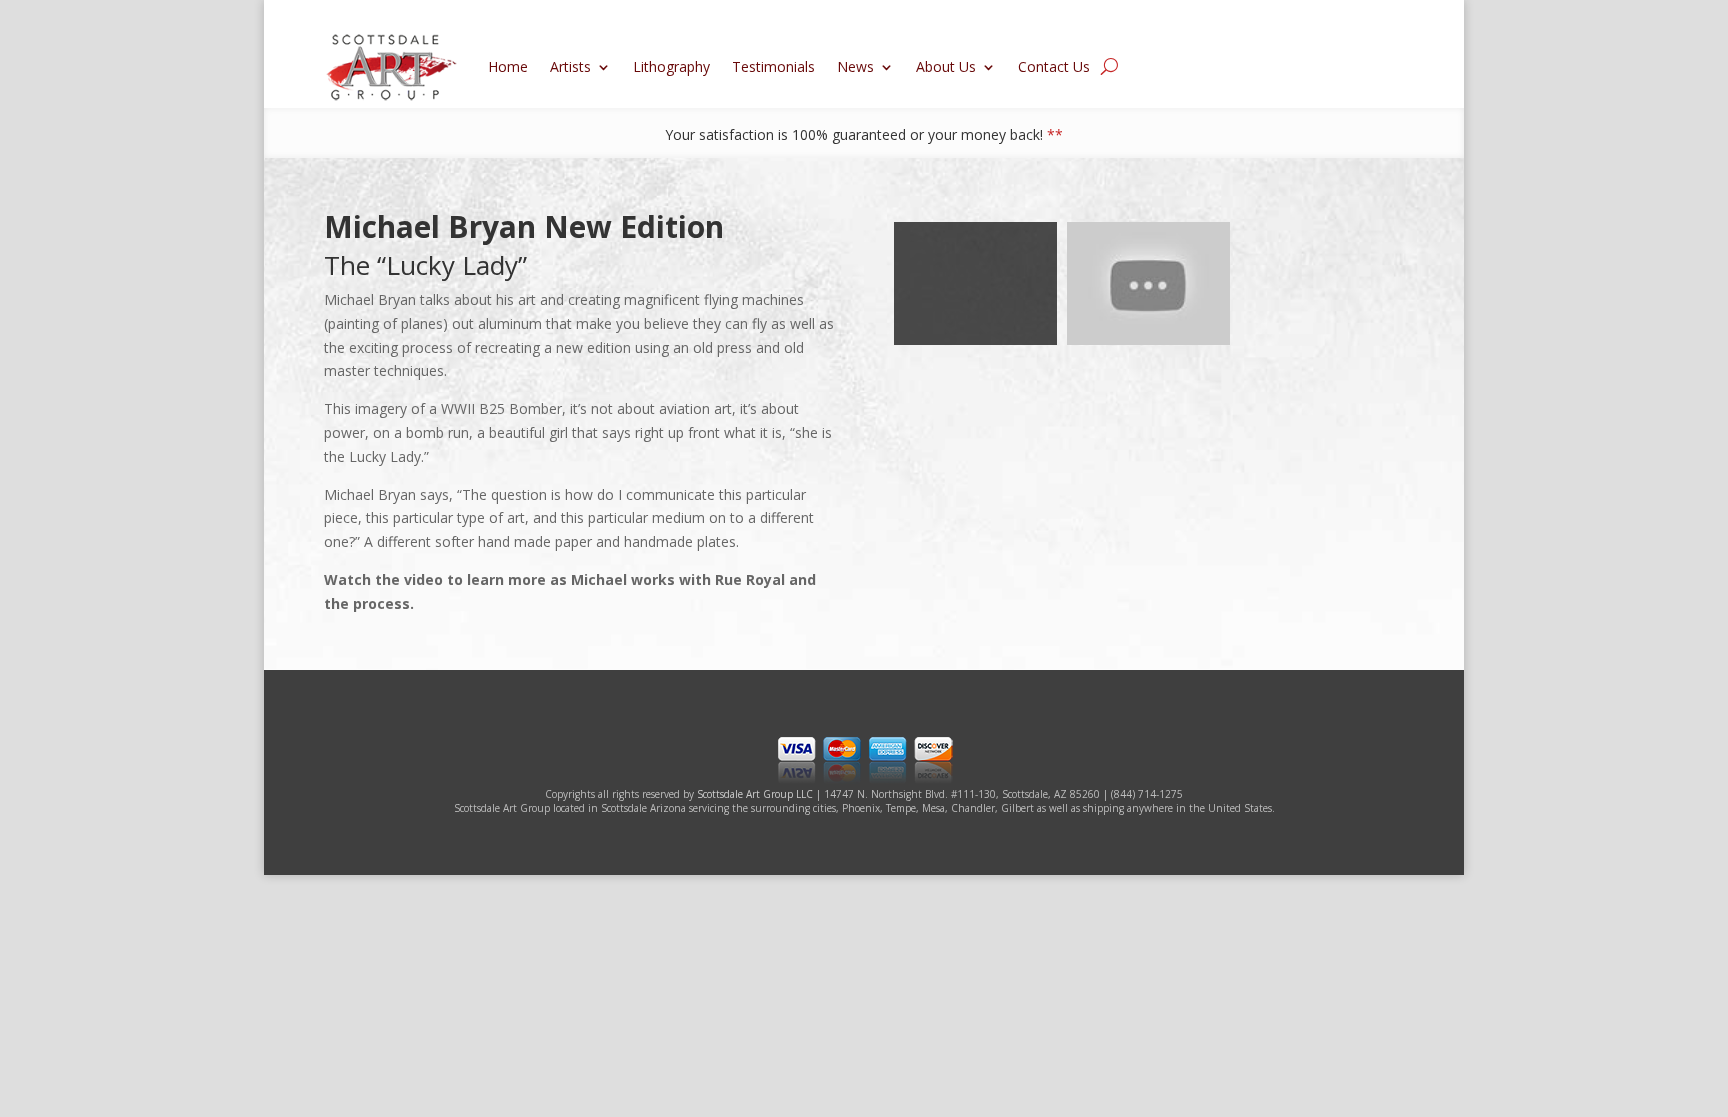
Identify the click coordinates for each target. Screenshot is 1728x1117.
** (1055, 134)
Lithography (671, 66)
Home (508, 66)
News (855, 66)
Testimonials (773, 66)
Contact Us (1054, 66)
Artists (570, 66)
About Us (946, 66)
